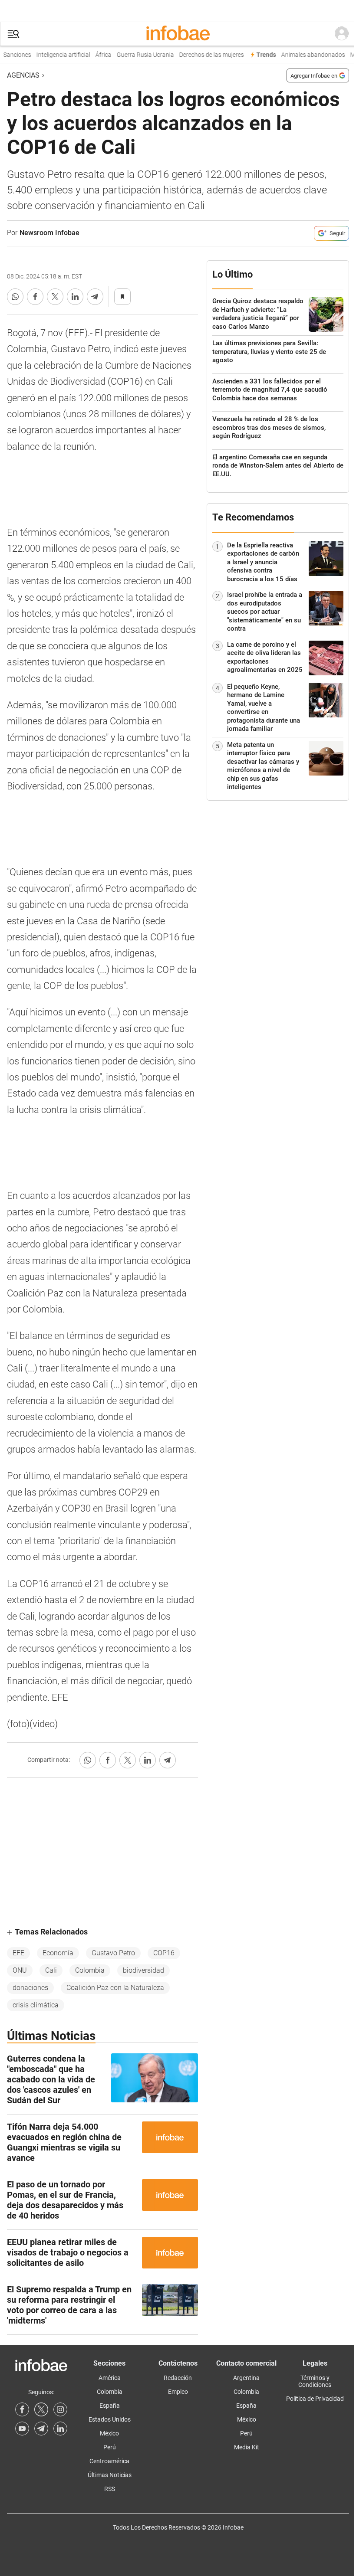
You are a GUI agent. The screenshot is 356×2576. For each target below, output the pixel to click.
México (109, 2433)
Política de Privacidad (315, 2399)
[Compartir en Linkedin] (75, 297)
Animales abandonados (302, 55)
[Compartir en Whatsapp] (15, 297)
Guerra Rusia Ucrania (135, 55)
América (110, 2378)
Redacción (178, 2378)
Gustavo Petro (113, 1953)
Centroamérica (109, 2461)
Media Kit (247, 2447)
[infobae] (178, 34)
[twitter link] (41, 2409)
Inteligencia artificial (53, 55)
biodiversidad (143, 1970)
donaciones (30, 1988)
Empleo (178, 2392)
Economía (58, 1953)
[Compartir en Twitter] (55, 297)
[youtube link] (22, 2429)
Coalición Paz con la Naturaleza (115, 1988)
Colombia (90, 1970)
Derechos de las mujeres (201, 55)
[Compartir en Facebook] (35, 297)
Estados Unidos (110, 2419)
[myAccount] (342, 34)
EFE (18, 1953)
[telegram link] (41, 2429)
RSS (110, 2489)
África (93, 55)
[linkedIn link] (60, 2429)
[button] (13, 34)
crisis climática (36, 2005)
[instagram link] (60, 2409)
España (110, 2406)
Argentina (246, 2378)
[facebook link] (22, 2409)
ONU (20, 1970)
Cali (51, 1970)
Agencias (23, 75)
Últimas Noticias (110, 2475)
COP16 (164, 1953)
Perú (110, 2447)
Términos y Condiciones (315, 2381)
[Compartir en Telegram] (95, 297)
